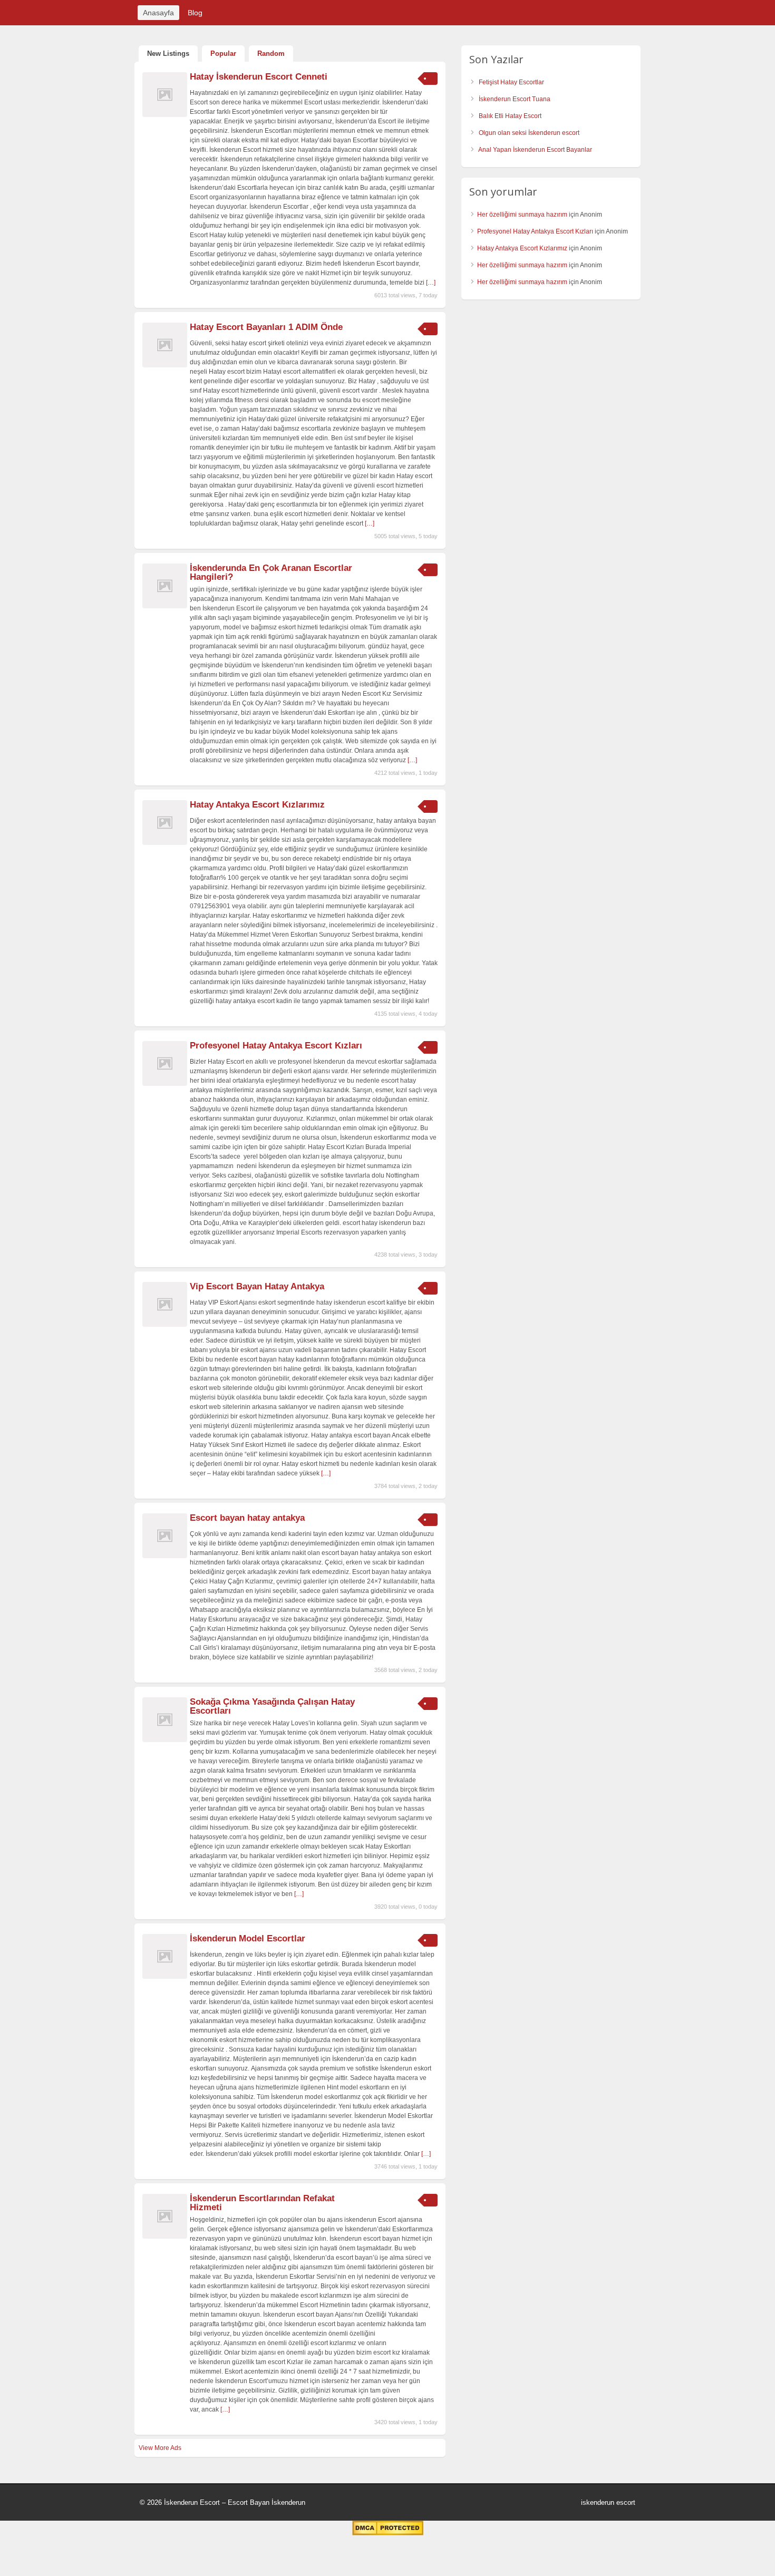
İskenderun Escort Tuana (515, 99)
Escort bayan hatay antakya (247, 1518)
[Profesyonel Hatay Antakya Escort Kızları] (165, 1084)
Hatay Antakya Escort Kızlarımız (257, 805)
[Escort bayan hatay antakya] (165, 1556)
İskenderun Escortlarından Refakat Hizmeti (262, 2203)
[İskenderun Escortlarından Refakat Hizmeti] (165, 2237)
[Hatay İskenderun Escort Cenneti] (165, 115)
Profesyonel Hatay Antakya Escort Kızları (276, 1046)
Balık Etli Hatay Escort (510, 116)
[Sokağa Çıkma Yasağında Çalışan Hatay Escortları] (165, 1740)
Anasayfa (158, 13)
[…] (431, 283)
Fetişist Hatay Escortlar (511, 82)
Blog (195, 13)
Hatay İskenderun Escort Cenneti (259, 77)
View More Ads (160, 2448)
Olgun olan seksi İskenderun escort (529, 133)
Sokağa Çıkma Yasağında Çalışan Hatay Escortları (272, 1706)
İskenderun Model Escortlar (248, 1938)
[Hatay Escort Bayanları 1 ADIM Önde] (165, 365)
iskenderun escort (608, 2502)
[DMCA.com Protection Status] (388, 2533)
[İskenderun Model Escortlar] (165, 1977)
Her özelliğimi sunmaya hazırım (522, 215)
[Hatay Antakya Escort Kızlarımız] (165, 843)
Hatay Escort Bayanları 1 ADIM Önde (266, 327)
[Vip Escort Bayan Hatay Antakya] (165, 1325)
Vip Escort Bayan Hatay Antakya (257, 1286)
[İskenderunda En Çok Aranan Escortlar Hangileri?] (165, 606)
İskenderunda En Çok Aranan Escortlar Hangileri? (271, 572)
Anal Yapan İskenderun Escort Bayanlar (535, 150)
